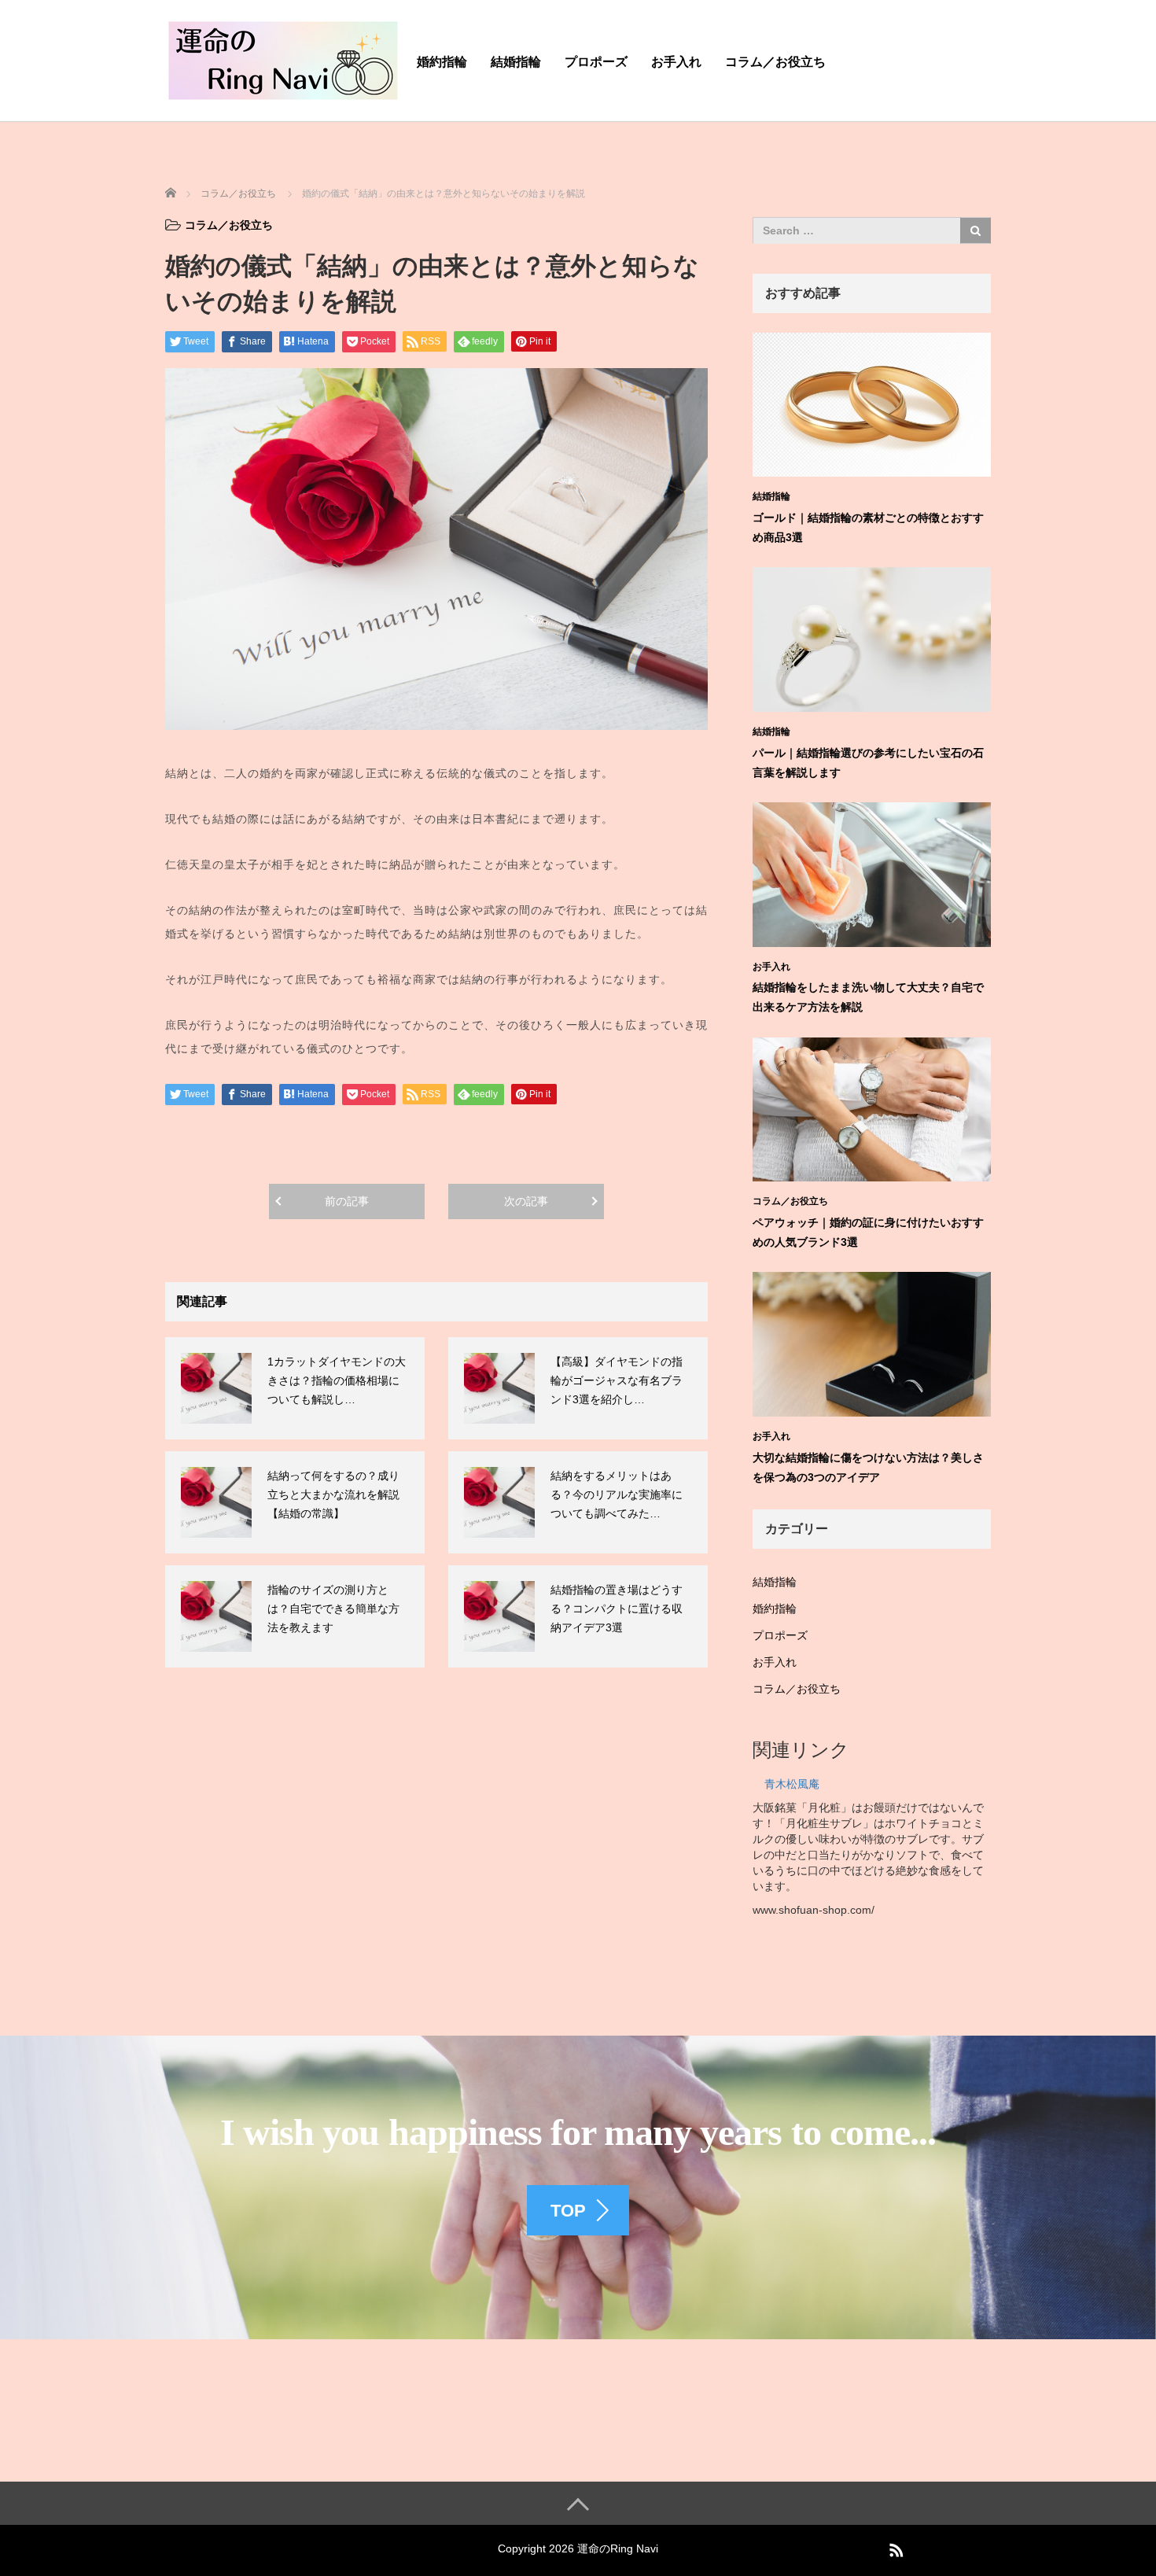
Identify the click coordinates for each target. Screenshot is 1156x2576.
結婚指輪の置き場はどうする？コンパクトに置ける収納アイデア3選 (617, 1609)
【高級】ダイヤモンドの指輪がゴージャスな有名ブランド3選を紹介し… (617, 1380)
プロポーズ (596, 62)
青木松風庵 (792, 1784)
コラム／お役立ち (775, 62)
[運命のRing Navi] (283, 58)
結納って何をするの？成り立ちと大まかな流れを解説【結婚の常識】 (333, 1494)
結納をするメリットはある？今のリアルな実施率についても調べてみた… (617, 1494)
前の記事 (347, 1201)
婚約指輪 (442, 62)
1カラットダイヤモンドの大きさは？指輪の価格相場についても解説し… (337, 1380)
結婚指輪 (516, 62)
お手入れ (676, 62)
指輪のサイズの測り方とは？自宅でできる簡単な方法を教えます (333, 1609)
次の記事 (526, 1201)
